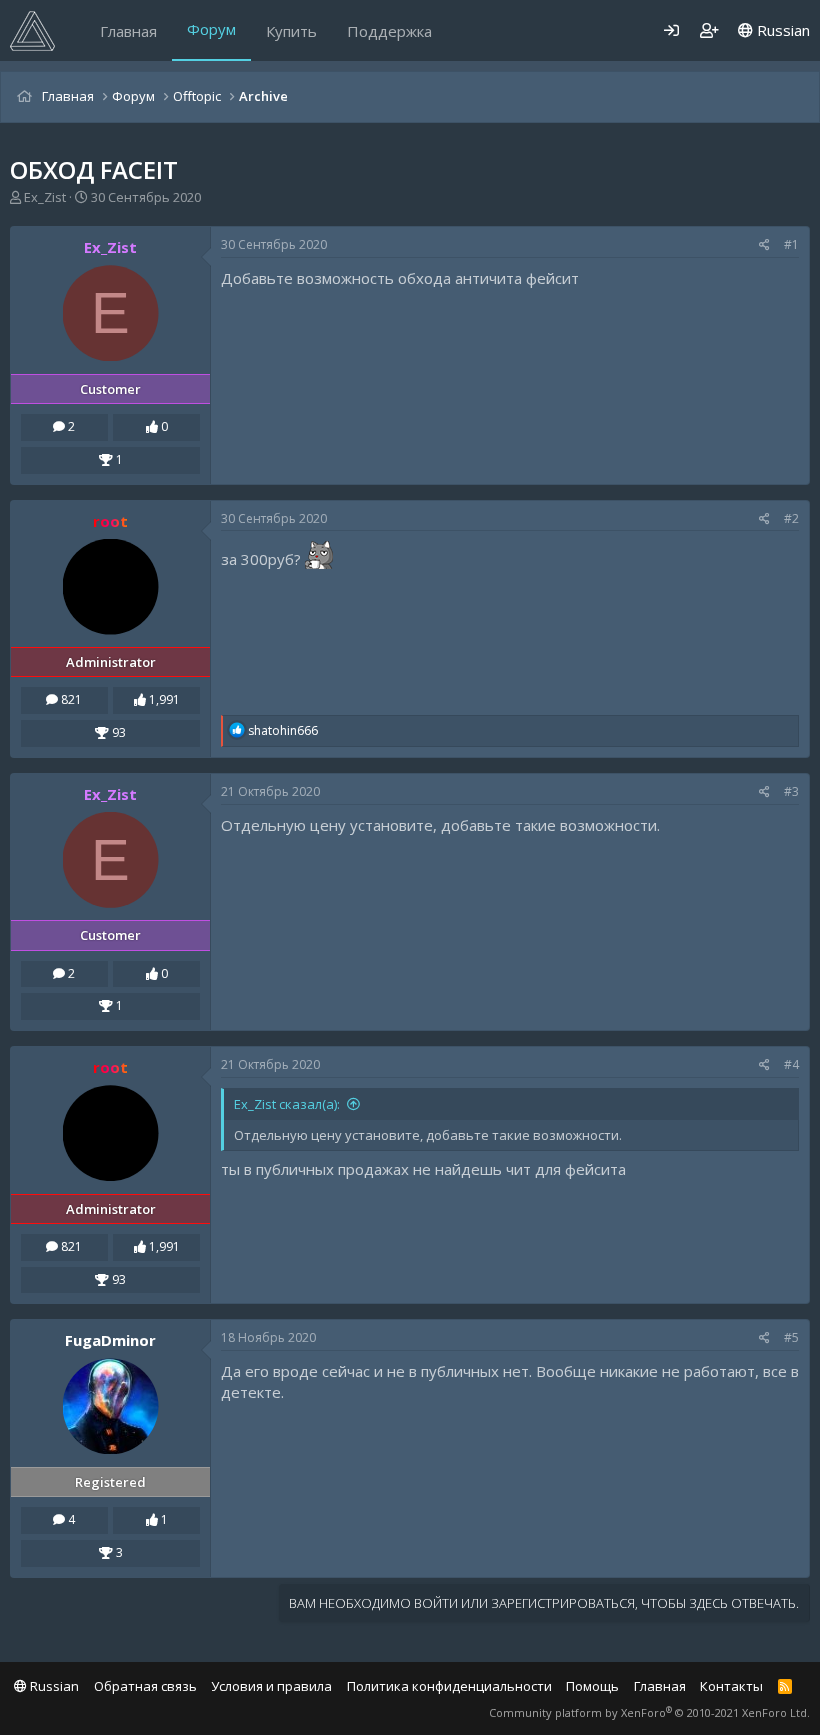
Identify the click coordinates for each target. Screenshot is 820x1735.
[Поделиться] (764, 245)
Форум (211, 29)
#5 (791, 1337)
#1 (791, 244)
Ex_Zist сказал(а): (287, 1104)
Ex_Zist (45, 197)
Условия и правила (271, 1686)
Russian (781, 30)
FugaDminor (110, 1340)
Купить (291, 31)
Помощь (592, 1686)
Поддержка (389, 31)
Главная (128, 31)
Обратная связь (145, 1686)
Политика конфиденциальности (449, 1686)
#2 (791, 518)
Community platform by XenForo (649, 1712)
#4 (791, 1064)
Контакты (731, 1686)
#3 (791, 791)
